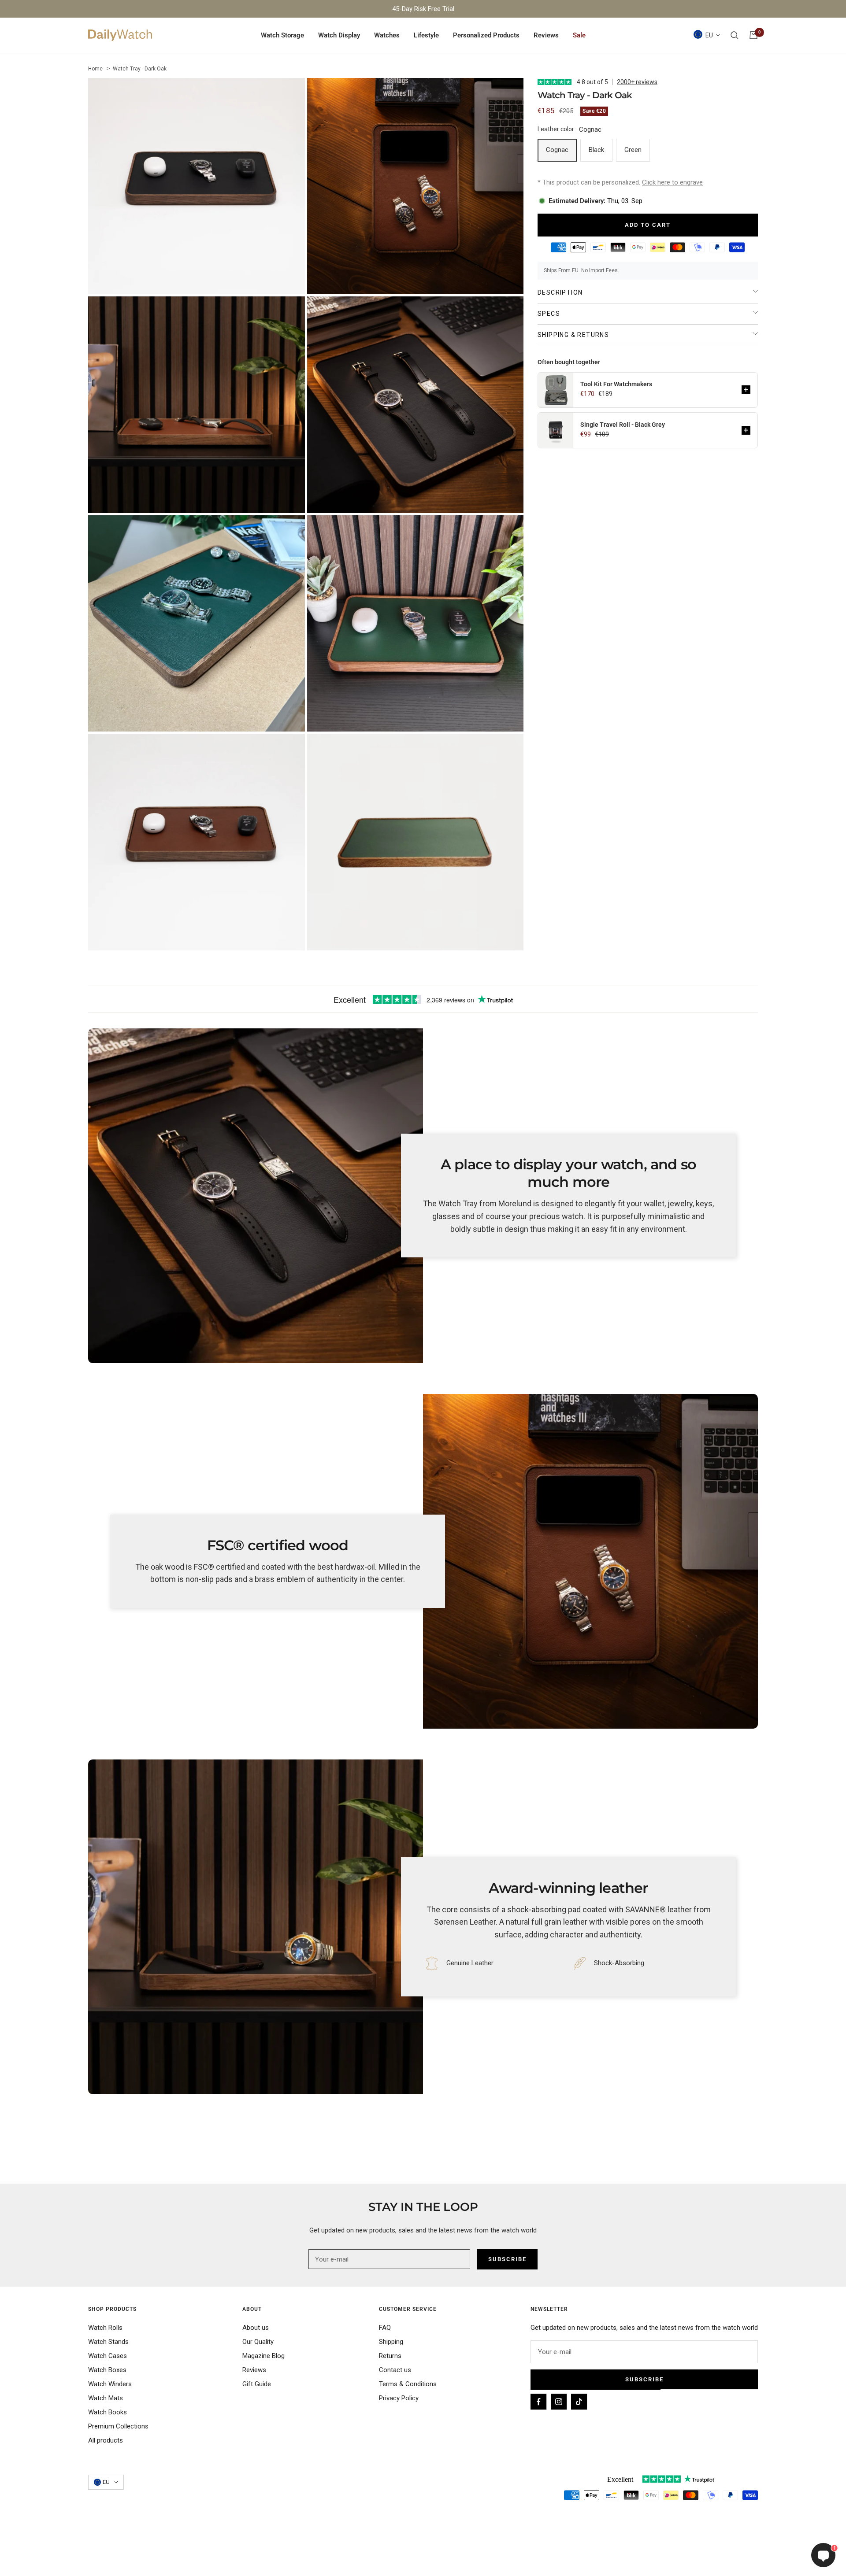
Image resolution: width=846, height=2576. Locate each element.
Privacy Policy (399, 2398)
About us (256, 2328)
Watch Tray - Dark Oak (140, 69)
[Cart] (753, 35)
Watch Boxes (107, 2370)
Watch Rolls (105, 2328)
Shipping (391, 2342)
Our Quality (258, 2342)
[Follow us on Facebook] (538, 2402)
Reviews (546, 35)
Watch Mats (106, 2398)
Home (95, 69)
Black (596, 150)
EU (709, 35)
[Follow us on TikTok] (579, 2402)
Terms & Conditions (408, 2384)
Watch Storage (282, 35)
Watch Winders (110, 2384)
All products (106, 2440)
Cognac (557, 150)
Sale (579, 35)
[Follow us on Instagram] (559, 2402)
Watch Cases (108, 2356)
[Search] (735, 35)
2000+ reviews (637, 82)
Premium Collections (118, 2426)
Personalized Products (486, 35)
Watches (387, 35)
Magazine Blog (263, 2356)
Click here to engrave (672, 182)
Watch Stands (108, 2342)
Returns (390, 2356)
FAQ (385, 2328)
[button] (746, 390)
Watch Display (339, 35)
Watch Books (108, 2412)
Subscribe (644, 2379)
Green (633, 150)
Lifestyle (426, 35)
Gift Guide (257, 2384)
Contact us (395, 2370)
